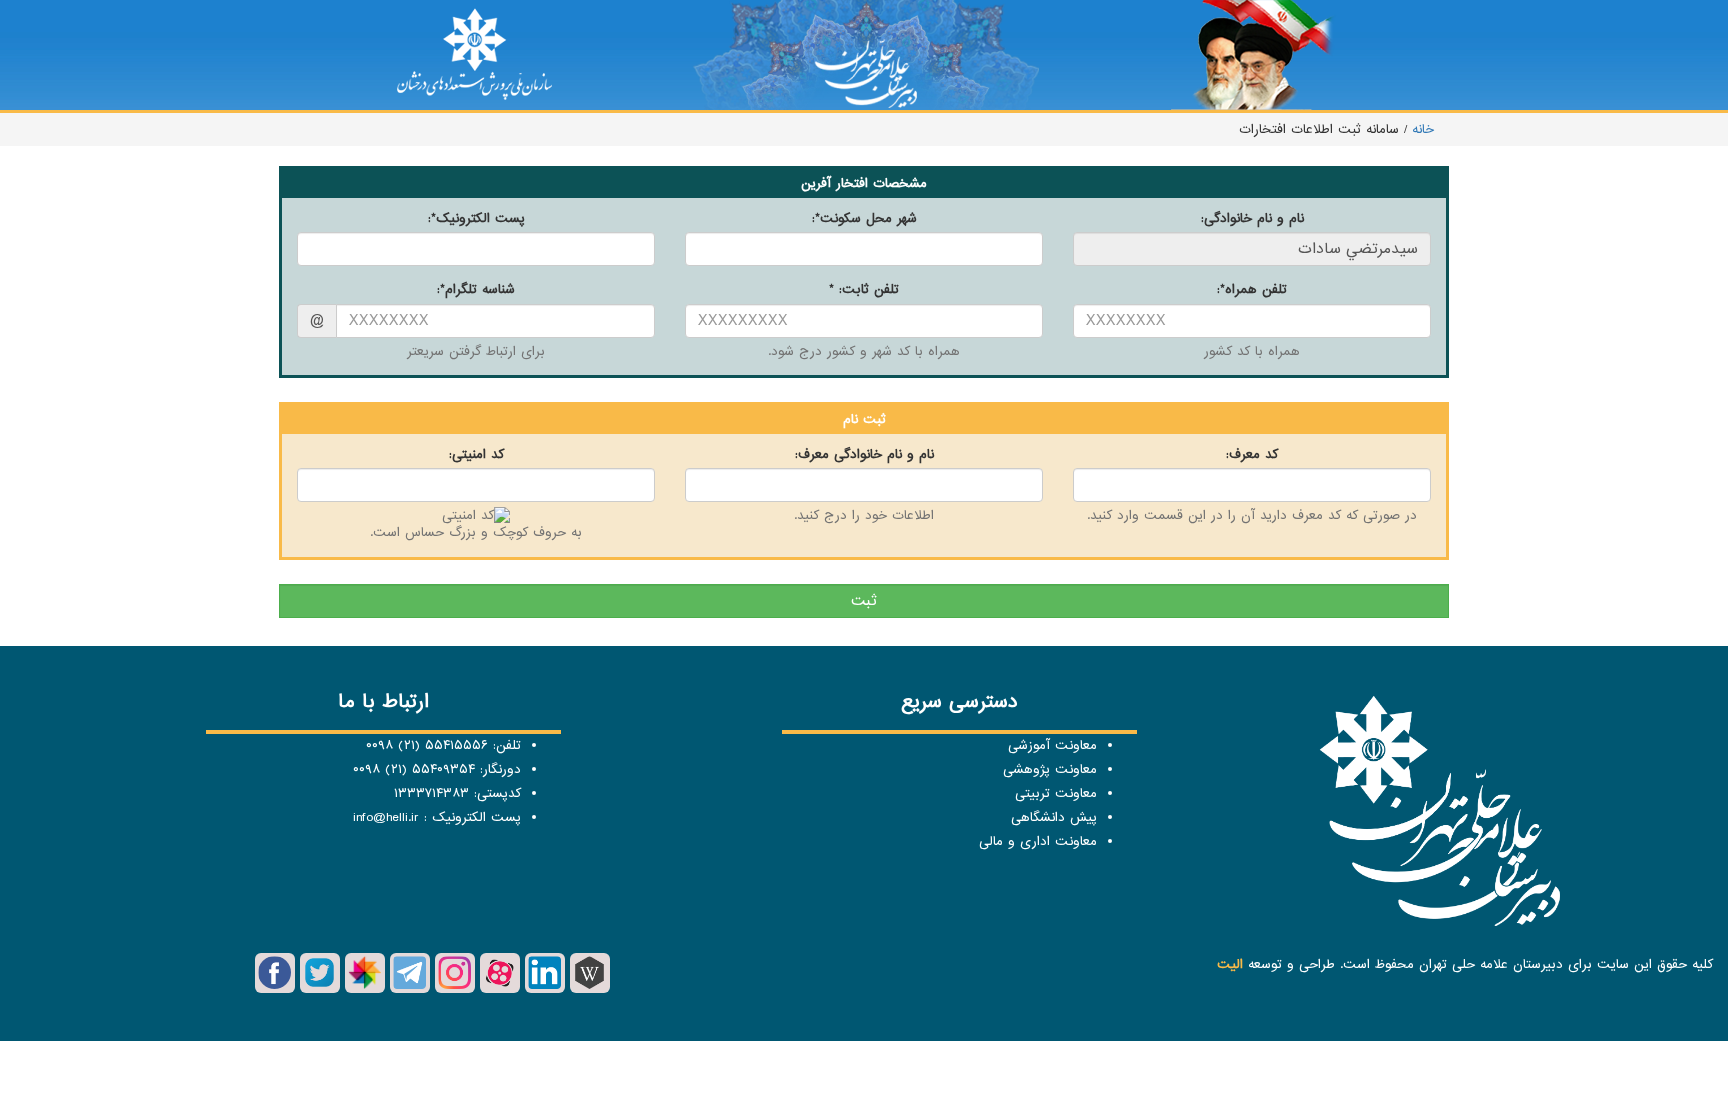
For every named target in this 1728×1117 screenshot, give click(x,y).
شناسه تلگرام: (476, 289)
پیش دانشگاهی (1054, 817)
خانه (1420, 129)
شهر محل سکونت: (864, 218)
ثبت (864, 601)
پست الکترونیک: (476, 218)
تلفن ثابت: (864, 289)
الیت (1230, 964)
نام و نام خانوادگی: (1252, 218)
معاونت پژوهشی (1050, 769)
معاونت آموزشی (1052, 745)
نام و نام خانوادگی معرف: (864, 454)
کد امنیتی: (476, 454)
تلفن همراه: (1252, 289)
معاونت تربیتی (1056, 793)
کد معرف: (1252, 454)
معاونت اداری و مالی (1038, 841)
